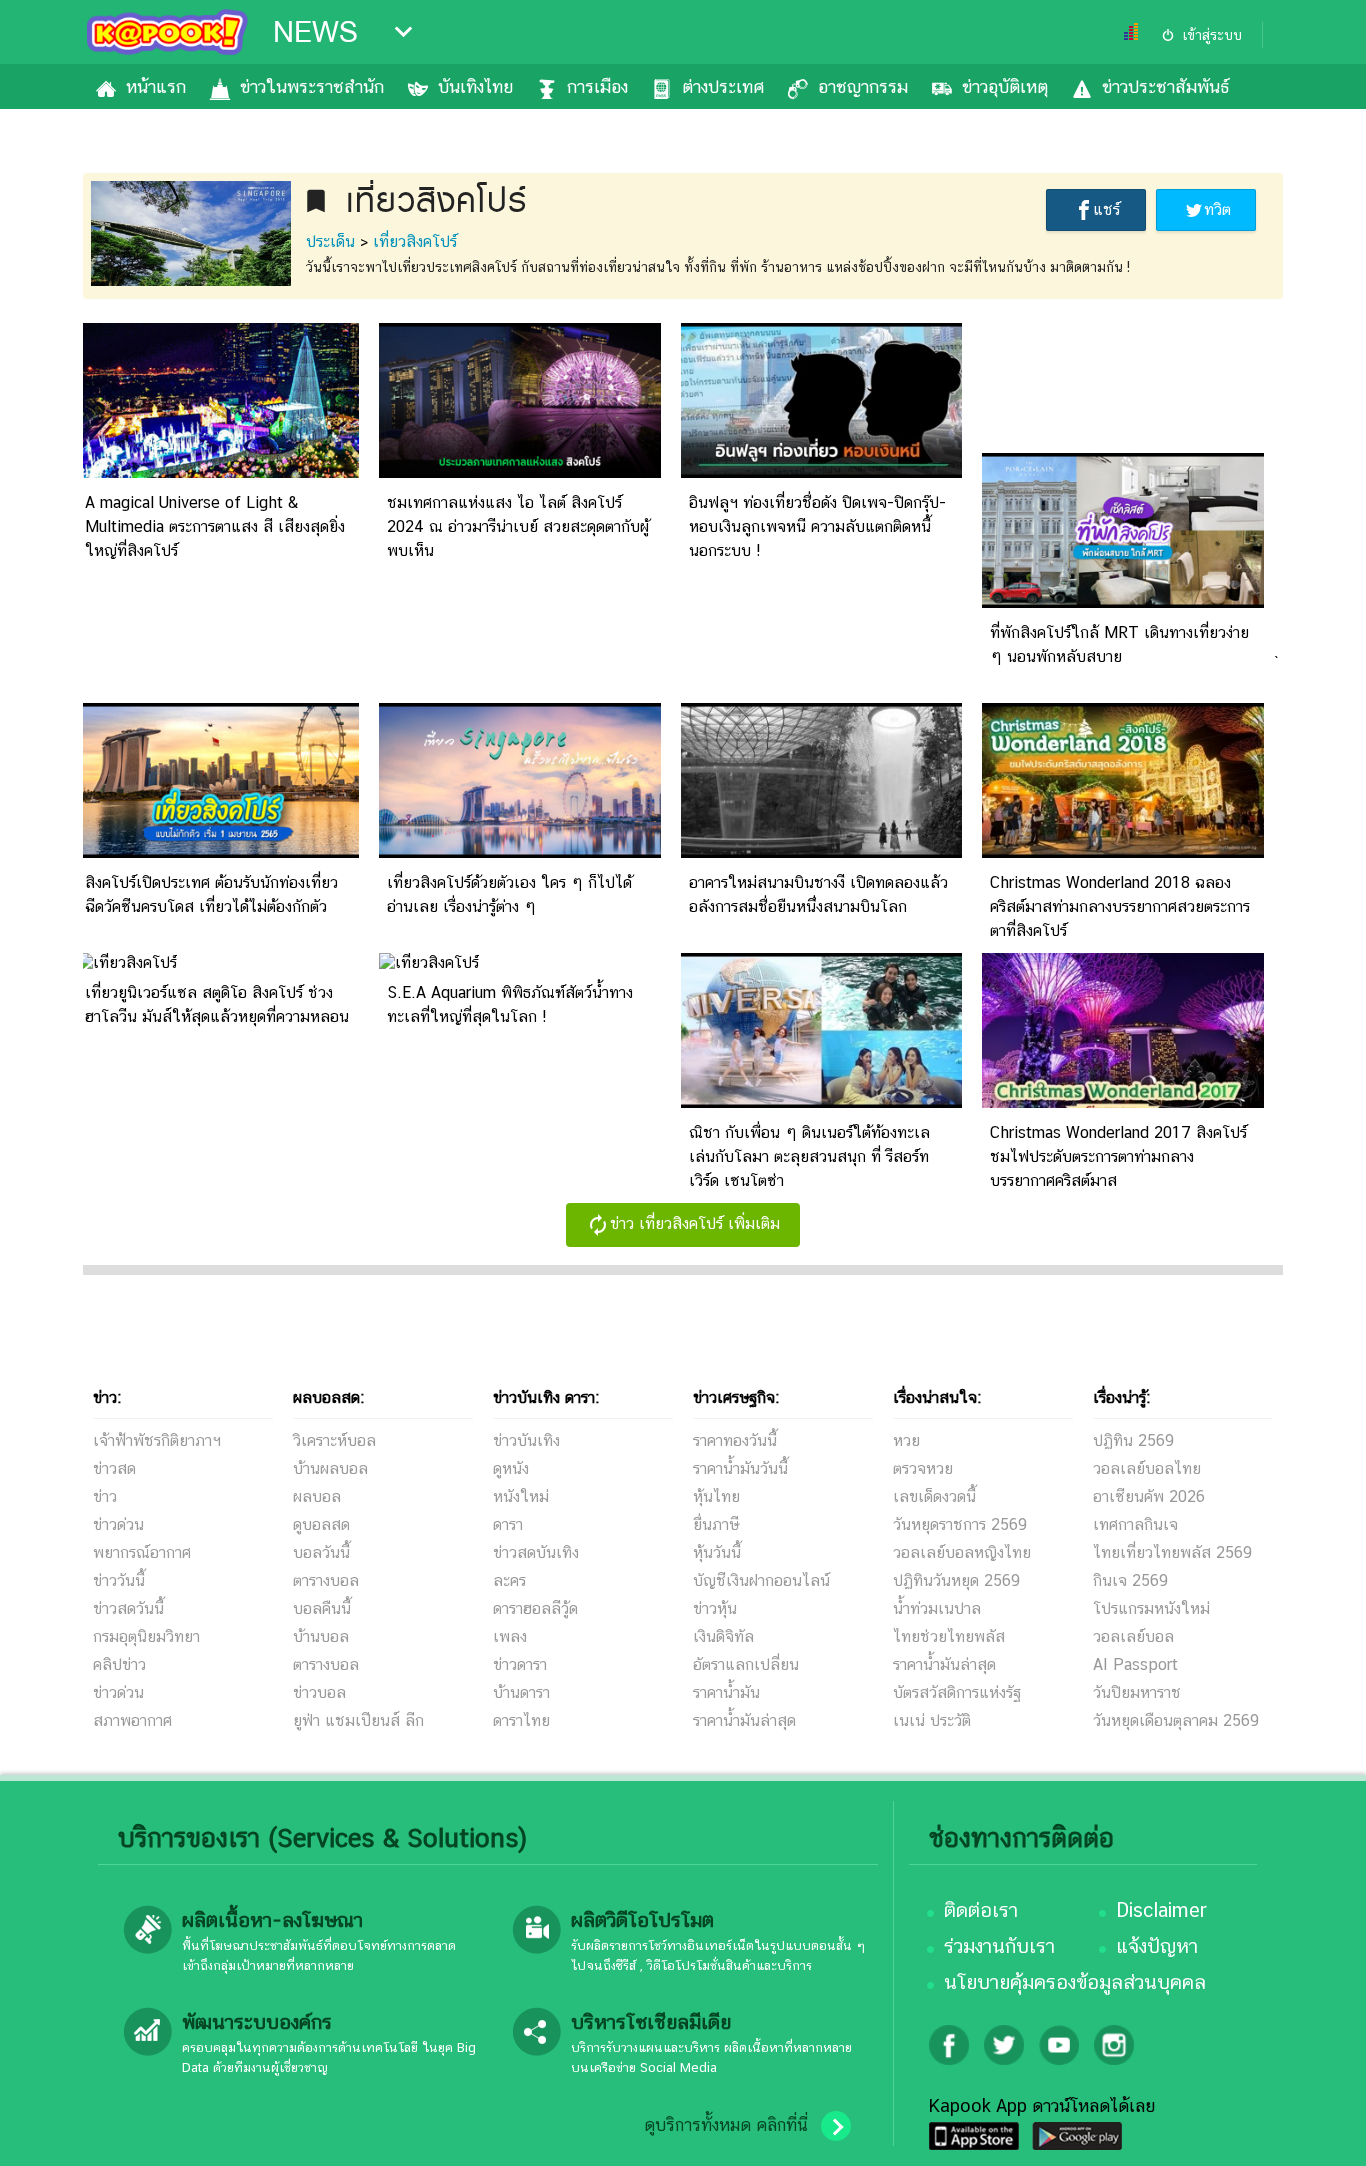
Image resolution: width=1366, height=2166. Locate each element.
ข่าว (105, 1496)
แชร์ (1106, 209)
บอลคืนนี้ (322, 1608)
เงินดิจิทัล (723, 1636)
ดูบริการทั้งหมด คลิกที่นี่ (726, 2125)
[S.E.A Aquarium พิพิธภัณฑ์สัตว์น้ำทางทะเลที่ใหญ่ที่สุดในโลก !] (429, 962)
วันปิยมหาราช (1137, 1692)
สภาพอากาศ (132, 1720)
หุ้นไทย (716, 1496)
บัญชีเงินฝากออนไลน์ (761, 1580)
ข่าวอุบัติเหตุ (1005, 86)
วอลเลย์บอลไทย (1147, 1468)
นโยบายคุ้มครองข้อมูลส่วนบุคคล (1075, 1982)
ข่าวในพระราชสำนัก (312, 86)
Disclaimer (1161, 1910)
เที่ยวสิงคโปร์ (415, 241)
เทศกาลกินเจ (1135, 1524)
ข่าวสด (114, 1468)
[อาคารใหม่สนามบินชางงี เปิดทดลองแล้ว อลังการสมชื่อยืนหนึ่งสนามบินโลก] (822, 852)
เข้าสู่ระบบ (1212, 35)
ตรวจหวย (923, 1468)
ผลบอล (317, 1496)
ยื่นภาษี (716, 1524)
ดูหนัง (511, 1468)
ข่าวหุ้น (715, 1608)
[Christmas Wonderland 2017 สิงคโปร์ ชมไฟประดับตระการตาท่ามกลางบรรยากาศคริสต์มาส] (1123, 1102)
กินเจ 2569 (1130, 1580)
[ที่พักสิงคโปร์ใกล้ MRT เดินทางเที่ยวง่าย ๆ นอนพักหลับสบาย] (1123, 602)
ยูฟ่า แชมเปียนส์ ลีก (358, 1720)
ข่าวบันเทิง (526, 1440)
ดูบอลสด (321, 1524)
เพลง (510, 1636)
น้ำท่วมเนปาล (937, 1608)
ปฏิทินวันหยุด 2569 (956, 1580)
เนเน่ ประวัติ (932, 1720)
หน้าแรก (156, 86)
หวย (906, 1440)
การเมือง (597, 86)
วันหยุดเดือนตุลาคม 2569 (1176, 1720)
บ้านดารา (521, 1692)
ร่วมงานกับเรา (999, 1946)
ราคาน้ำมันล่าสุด (744, 1720)
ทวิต (1217, 209)
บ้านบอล (321, 1636)
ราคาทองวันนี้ (735, 1440)
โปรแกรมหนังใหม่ (1151, 1608)
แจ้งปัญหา (1157, 1946)
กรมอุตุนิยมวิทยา (146, 1636)
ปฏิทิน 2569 (1133, 1440)
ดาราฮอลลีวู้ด (535, 1608)
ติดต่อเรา (981, 1910)
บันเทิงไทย (475, 86)
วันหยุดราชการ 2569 (960, 1524)
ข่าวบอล (319, 1692)
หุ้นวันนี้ (717, 1552)
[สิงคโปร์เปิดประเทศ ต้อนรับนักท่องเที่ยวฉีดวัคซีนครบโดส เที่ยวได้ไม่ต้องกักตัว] (218, 852)
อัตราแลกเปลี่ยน (746, 1664)
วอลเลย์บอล (1133, 1636)
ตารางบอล (326, 1580)
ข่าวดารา (520, 1664)
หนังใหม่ (521, 1496)
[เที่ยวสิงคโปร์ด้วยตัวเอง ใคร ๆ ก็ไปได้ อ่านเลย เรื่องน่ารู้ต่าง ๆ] (520, 852)
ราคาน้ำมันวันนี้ (740, 1468)
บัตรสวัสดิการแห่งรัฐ (957, 1692)
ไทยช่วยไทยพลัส (949, 1636)
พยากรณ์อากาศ (142, 1552)
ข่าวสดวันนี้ (128, 1608)
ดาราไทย (521, 1720)
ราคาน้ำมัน (726, 1692)
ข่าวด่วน (118, 1524)
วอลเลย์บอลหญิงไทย (962, 1552)
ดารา (508, 1524)
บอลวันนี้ (321, 1552)
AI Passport (1135, 1664)
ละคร (509, 1580)
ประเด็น (330, 241)
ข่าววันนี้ (119, 1580)
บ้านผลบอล (330, 1468)
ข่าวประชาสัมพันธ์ (1165, 86)
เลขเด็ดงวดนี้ (934, 1496)
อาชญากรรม (863, 86)
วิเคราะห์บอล (334, 1440)
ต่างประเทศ (723, 86)
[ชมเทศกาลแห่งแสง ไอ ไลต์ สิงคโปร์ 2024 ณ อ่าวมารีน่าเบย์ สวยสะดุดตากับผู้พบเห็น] (520, 472)
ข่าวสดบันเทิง (536, 1552)
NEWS (315, 32)
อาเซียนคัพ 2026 (1149, 1496)
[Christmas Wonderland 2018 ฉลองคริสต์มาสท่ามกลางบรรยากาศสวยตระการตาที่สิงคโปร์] (1123, 852)
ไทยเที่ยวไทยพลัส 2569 (1172, 1552)
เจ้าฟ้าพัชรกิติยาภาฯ (157, 1440)
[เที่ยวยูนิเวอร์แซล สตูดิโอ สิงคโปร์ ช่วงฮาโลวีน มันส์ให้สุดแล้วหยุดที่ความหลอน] (127, 962)
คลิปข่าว (119, 1664)
